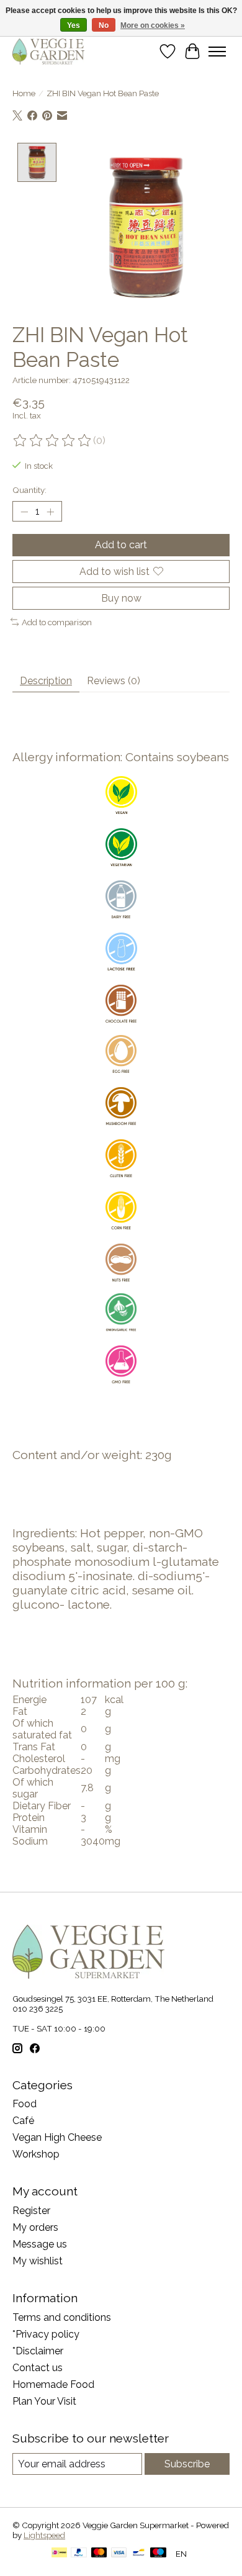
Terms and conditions (62, 2317)
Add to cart (121, 545)
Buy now (121, 598)
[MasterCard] (99, 2553)
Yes (74, 25)
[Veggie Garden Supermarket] (48, 51)
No (104, 25)
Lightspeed (44, 2535)
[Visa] (119, 2553)
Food (25, 2104)
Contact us (38, 2368)
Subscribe (187, 2464)
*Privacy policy (46, 2334)
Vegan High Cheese (57, 2137)
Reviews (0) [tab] (114, 681)
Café (23, 2121)
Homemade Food (53, 2384)
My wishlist (38, 2261)
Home (24, 93)
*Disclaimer (38, 2351)
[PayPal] (79, 2553)
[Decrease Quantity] (24, 512)
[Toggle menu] (217, 52)
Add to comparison (57, 622)
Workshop (36, 2154)
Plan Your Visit (44, 2401)
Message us (40, 2244)
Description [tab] (46, 681)
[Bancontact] (139, 2553)
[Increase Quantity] (50, 512)
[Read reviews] (53, 441)
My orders (35, 2227)
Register (31, 2211)
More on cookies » (153, 25)
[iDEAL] (59, 2553)
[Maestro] (158, 2553)
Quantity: (29, 490)
